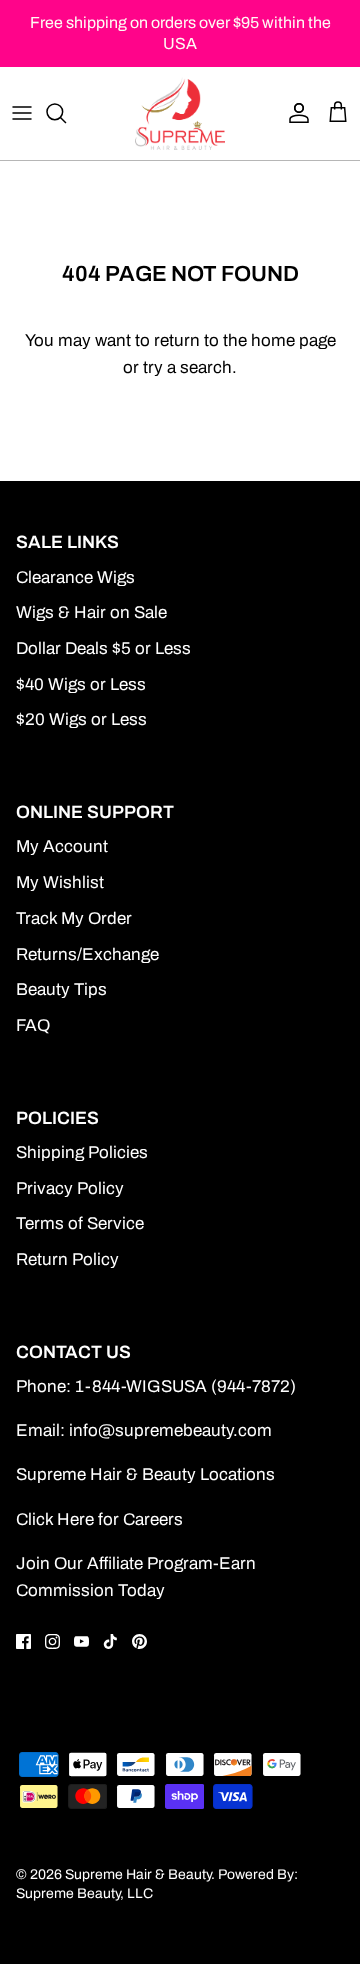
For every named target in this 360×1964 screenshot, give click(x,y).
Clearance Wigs (75, 577)
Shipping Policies (82, 1152)
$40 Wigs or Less (81, 684)
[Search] (66, 113)
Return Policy (67, 1259)
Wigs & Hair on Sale (91, 612)
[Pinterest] (139, 1641)
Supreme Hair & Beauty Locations (145, 1474)
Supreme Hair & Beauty (138, 1874)
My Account (62, 846)
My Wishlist (60, 882)
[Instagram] (52, 1641)
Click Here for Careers (99, 1519)
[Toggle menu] (22, 113)
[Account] (294, 113)
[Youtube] (81, 1641)
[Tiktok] (110, 1641)
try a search (187, 367)
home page (293, 340)
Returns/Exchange (87, 954)
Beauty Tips (61, 989)
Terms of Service (80, 1223)
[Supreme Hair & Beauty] (180, 113)
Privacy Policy (70, 1188)
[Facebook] (23, 1641)
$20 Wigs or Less (81, 719)
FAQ (33, 1025)
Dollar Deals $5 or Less (103, 648)
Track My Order (74, 918)
